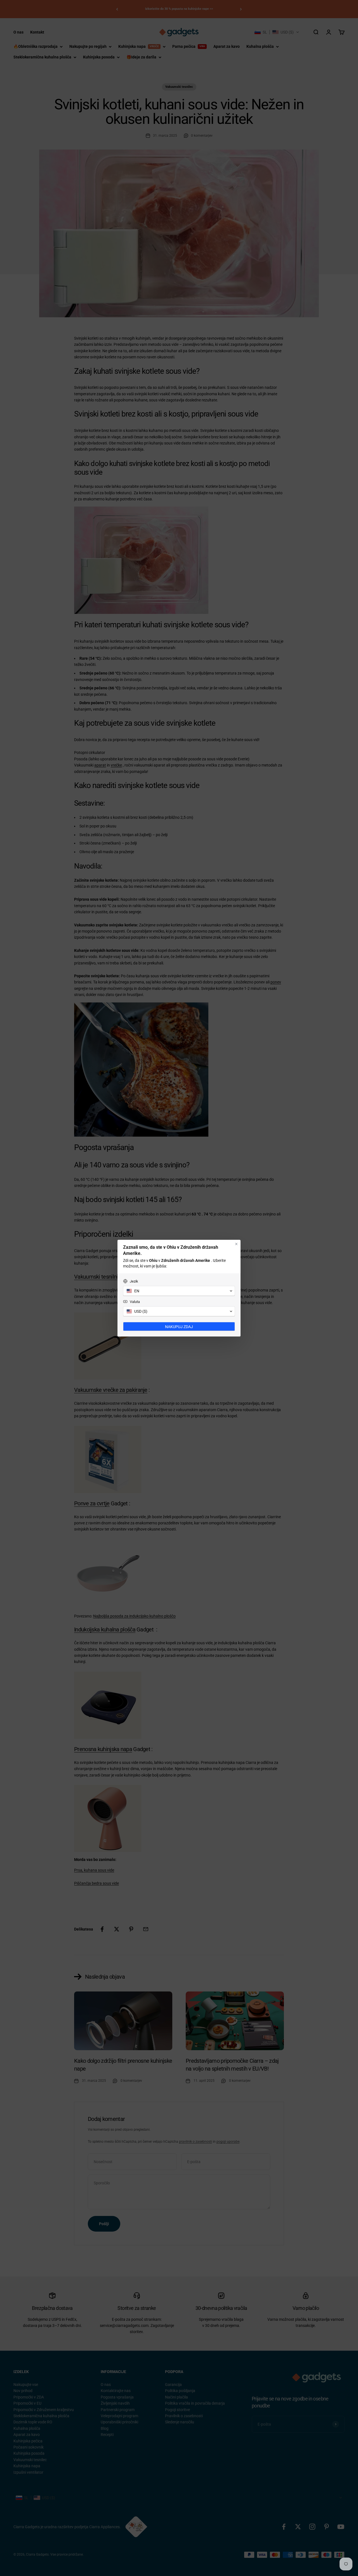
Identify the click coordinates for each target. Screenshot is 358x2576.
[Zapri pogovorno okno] (236, 1244)
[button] (179, 1291)
